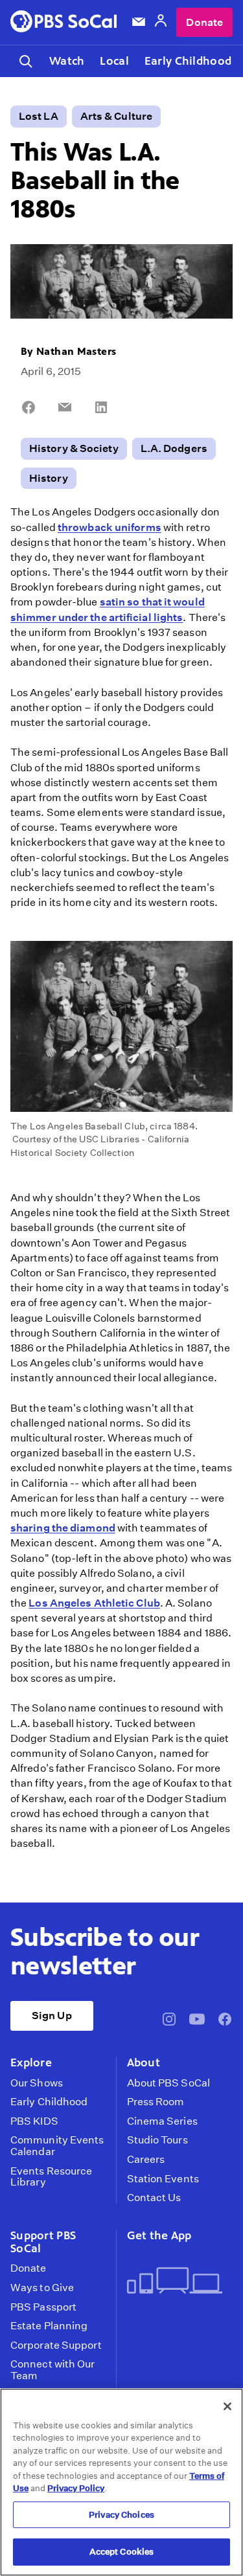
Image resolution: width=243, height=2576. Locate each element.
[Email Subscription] (139, 22)
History (49, 478)
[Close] (227, 2406)
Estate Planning (49, 2326)
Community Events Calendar (57, 2146)
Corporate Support (56, 2345)
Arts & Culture (116, 116)
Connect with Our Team (53, 2370)
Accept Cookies (122, 2552)
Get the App (159, 2235)
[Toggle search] (26, 61)
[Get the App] (175, 2282)
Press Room (156, 2102)
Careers (146, 2160)
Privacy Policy (76, 2488)
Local (114, 61)
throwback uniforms (110, 527)
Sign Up (52, 2016)
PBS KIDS (34, 2121)
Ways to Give (42, 2288)
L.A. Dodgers (174, 448)
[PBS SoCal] (64, 22)
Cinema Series (162, 2121)
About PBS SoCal (168, 2083)
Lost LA (39, 116)
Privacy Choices (121, 2515)
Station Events (163, 2179)
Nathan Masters (76, 351)
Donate (204, 22)
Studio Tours (157, 2140)
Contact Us (154, 2198)
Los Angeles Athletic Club (94, 1603)
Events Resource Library (51, 2177)
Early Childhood (188, 61)
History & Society (74, 448)
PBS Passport (43, 2307)
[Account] (161, 22)
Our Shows (37, 2083)
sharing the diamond (63, 1528)
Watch (67, 61)
